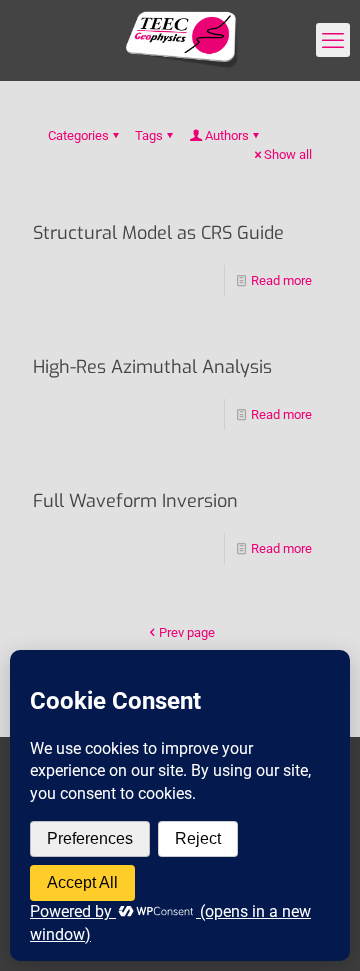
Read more (281, 280)
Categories (78, 135)
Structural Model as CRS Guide (158, 233)
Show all (288, 154)
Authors (227, 135)
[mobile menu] (333, 40)
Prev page (187, 632)
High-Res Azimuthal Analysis (152, 367)
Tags (149, 135)
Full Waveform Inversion (135, 501)
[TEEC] (180, 40)
